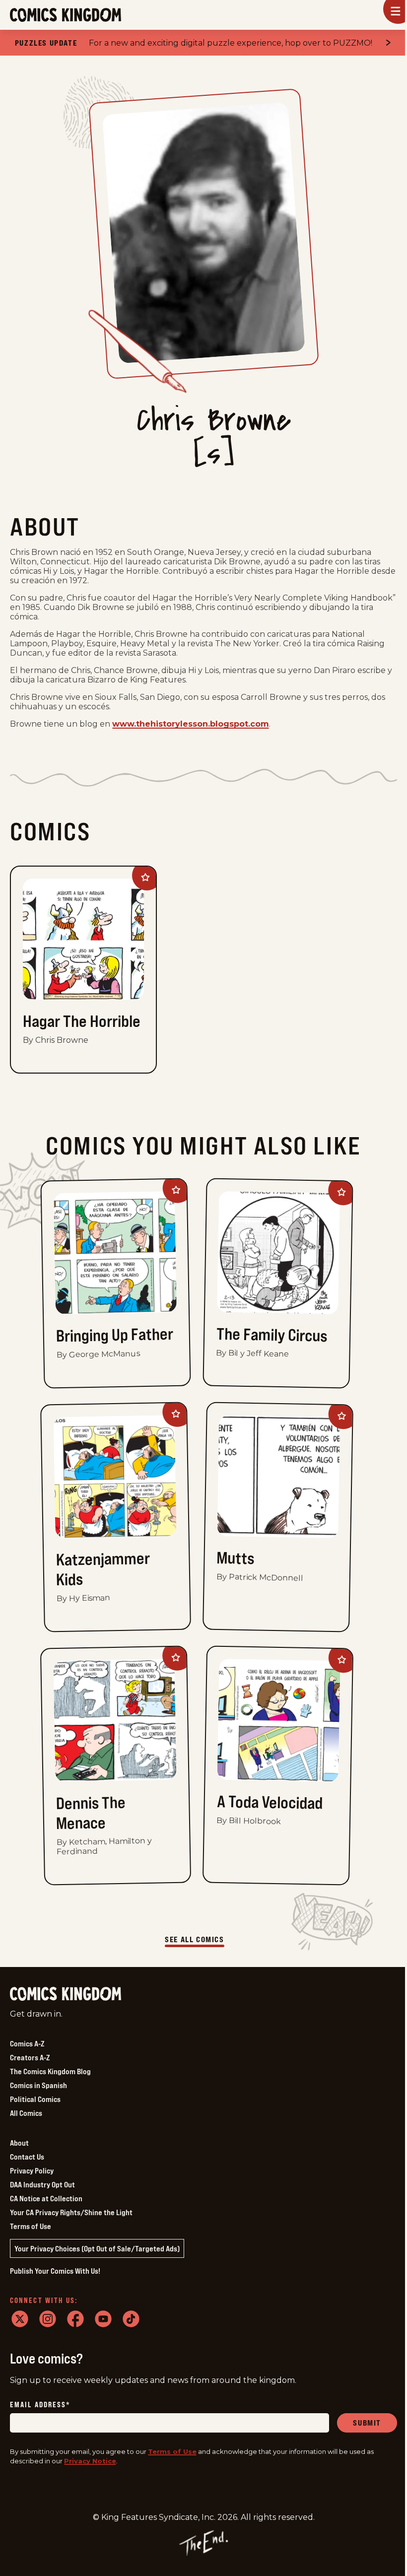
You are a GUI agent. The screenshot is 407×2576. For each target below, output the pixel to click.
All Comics (26, 2113)
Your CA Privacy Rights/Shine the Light (71, 2212)
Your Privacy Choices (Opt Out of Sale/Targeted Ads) (97, 2248)
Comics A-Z (27, 2043)
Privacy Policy (32, 2170)
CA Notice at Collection (46, 2198)
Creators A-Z (30, 2057)
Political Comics (35, 2099)
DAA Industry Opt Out (42, 2184)
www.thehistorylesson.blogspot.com (191, 724)
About (19, 2143)
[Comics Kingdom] (66, 1994)
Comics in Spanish (38, 2085)
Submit (367, 2423)
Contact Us (27, 2157)
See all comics (194, 1939)
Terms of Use (31, 2226)
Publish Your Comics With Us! (55, 2271)
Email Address (40, 2405)
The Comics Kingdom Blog (50, 2071)
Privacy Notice (90, 2461)
